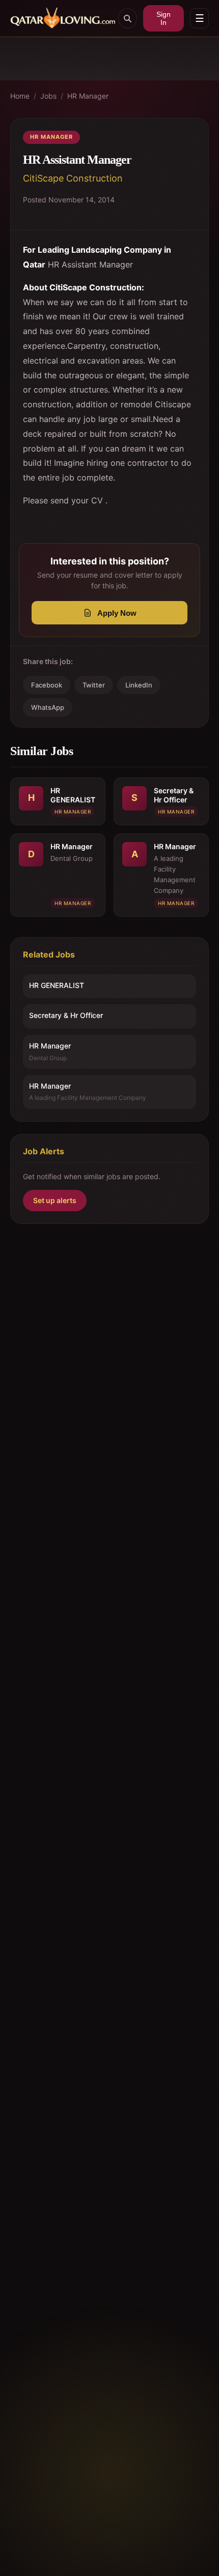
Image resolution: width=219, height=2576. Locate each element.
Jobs (48, 96)
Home (20, 96)
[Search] (128, 18)
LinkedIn (139, 685)
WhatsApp (48, 707)
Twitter (94, 685)
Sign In (163, 18)
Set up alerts (55, 1200)
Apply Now (117, 613)
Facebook (47, 685)
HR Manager (88, 96)
